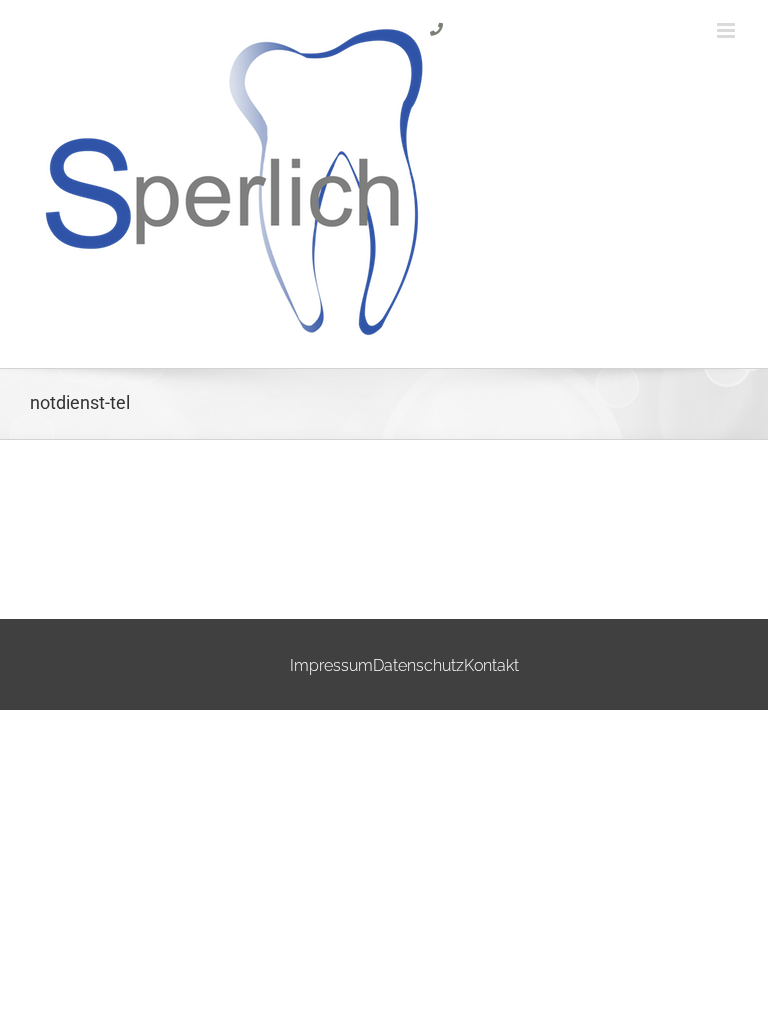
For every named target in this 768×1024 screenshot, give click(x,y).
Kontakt (491, 665)
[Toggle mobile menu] (727, 30)
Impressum (331, 665)
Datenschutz (418, 665)
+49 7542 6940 (472, 62)
